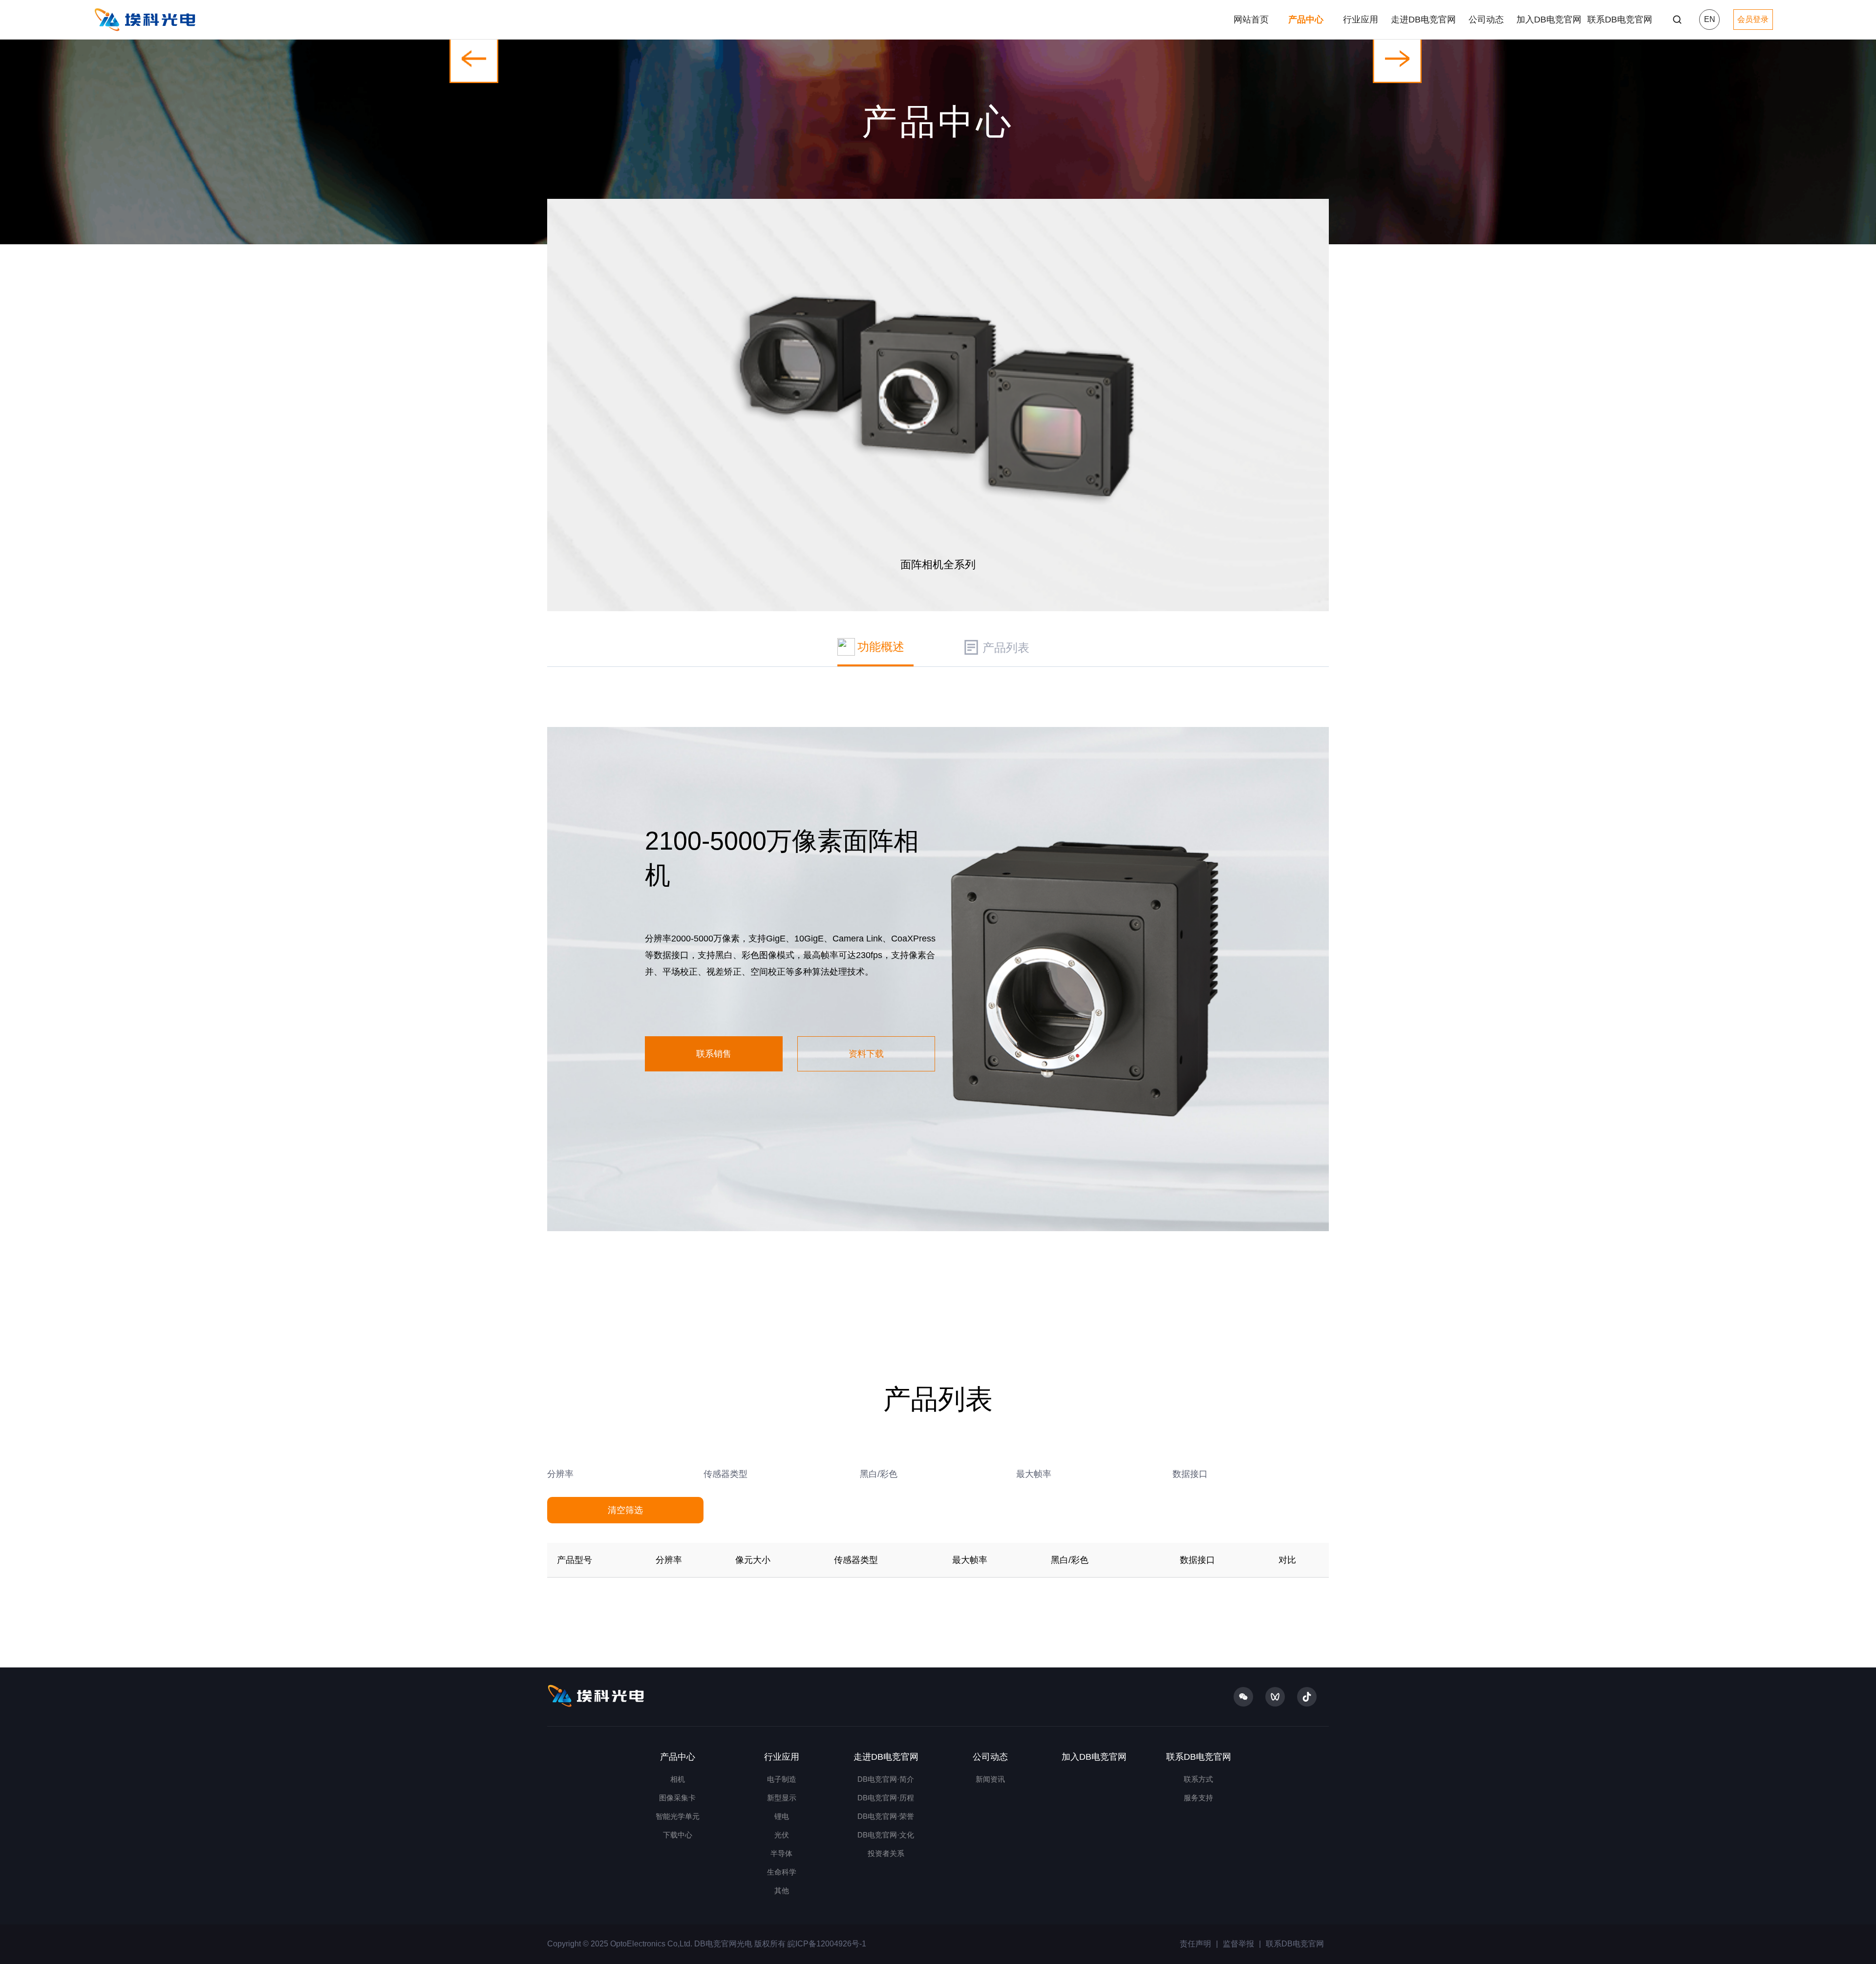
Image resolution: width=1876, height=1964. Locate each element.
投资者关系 (886, 1853)
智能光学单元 (678, 1816)
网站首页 (1251, 20)
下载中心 (678, 1835)
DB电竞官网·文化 (886, 1835)
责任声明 (1195, 1944)
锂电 (782, 1816)
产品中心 (1306, 20)
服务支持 (1198, 1798)
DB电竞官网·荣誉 (886, 1816)
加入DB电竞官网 (1549, 20)
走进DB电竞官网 (1423, 20)
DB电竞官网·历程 (886, 1798)
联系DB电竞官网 (1620, 20)
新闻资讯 (990, 1779)
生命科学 (782, 1872)
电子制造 (782, 1779)
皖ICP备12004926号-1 (826, 1944)
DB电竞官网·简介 (886, 1779)
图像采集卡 (677, 1798)
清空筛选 (625, 1510)
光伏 (782, 1835)
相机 (678, 1779)
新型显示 (782, 1798)
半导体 (781, 1853)
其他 (782, 1890)
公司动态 (1486, 20)
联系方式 (1198, 1779)
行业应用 (1361, 20)
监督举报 (1238, 1944)
